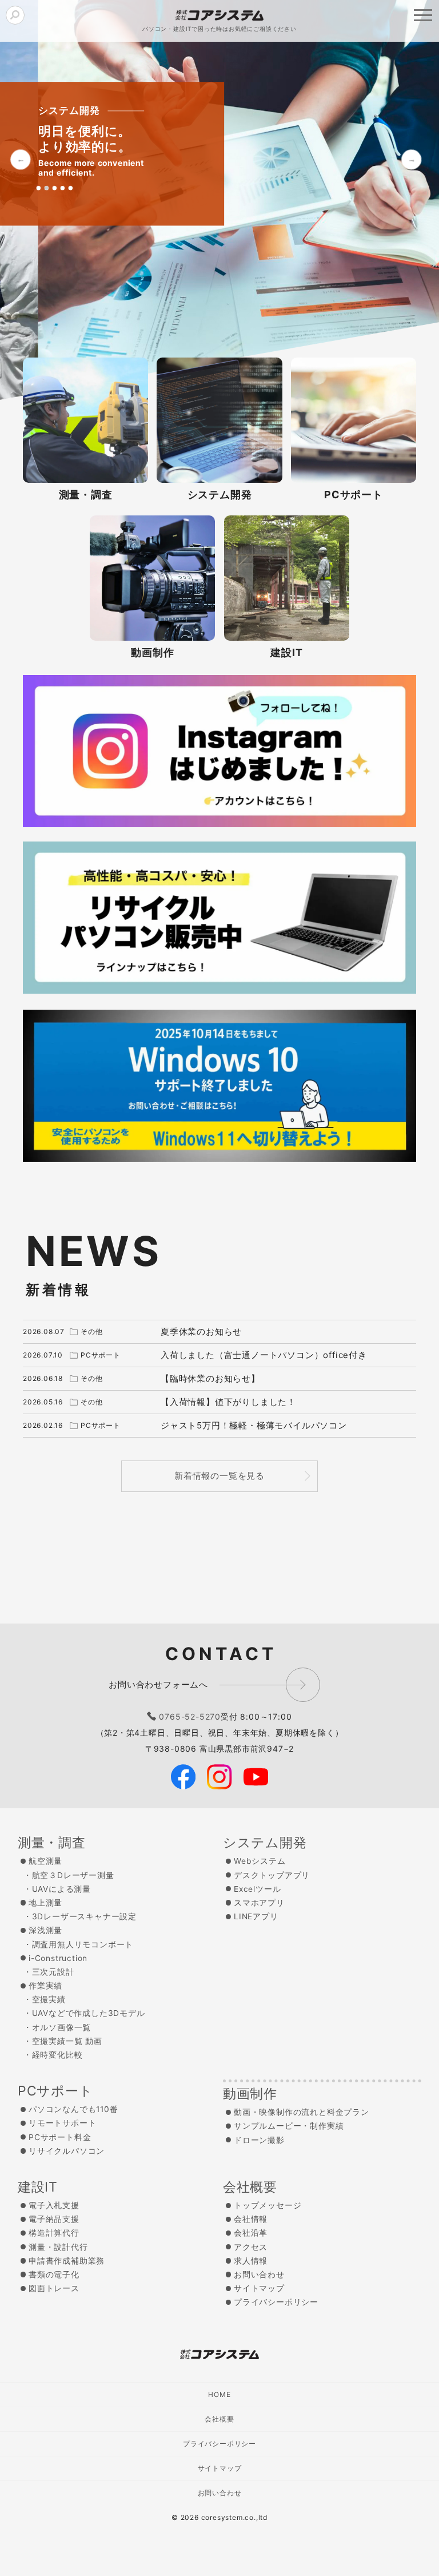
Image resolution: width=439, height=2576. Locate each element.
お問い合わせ (259, 2275)
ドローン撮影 (259, 2140)
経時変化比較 (57, 2055)
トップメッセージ (268, 2205)
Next (411, 159)
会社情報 (251, 2219)
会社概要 (250, 2187)
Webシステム (260, 1861)
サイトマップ (259, 2288)
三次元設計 (53, 1972)
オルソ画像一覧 (62, 2027)
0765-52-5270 (190, 1716)
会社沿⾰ (251, 2233)
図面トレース (54, 2288)
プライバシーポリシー (276, 2302)
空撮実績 (49, 1999)
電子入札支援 (54, 2205)
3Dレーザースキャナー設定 (84, 1916)
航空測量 (45, 1861)
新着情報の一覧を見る (219, 1476)
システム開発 (265, 1843)
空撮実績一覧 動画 (67, 2041)
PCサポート (55, 2091)
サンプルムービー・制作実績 (289, 2126)
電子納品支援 (54, 2219)
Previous (21, 159)
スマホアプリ (259, 1903)
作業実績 (45, 1986)
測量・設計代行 (58, 2247)
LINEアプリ (256, 1916)
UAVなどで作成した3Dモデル (89, 2013)
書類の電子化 (54, 2275)
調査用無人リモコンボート (83, 1944)
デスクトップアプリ (272, 1875)
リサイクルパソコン (67, 2151)
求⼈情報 (251, 2261)
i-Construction (58, 1958)
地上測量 (45, 1903)
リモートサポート (62, 2123)
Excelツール (257, 1889)
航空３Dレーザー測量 (73, 1875)
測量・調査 (52, 1843)
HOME (219, 2394)
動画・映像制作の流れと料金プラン (302, 2112)
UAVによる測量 (61, 1889)
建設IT (38, 2187)
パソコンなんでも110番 (73, 2109)
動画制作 (250, 2094)
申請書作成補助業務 (67, 2261)
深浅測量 (45, 1930)
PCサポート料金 (60, 2137)
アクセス (251, 2247)
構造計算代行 (54, 2233)
